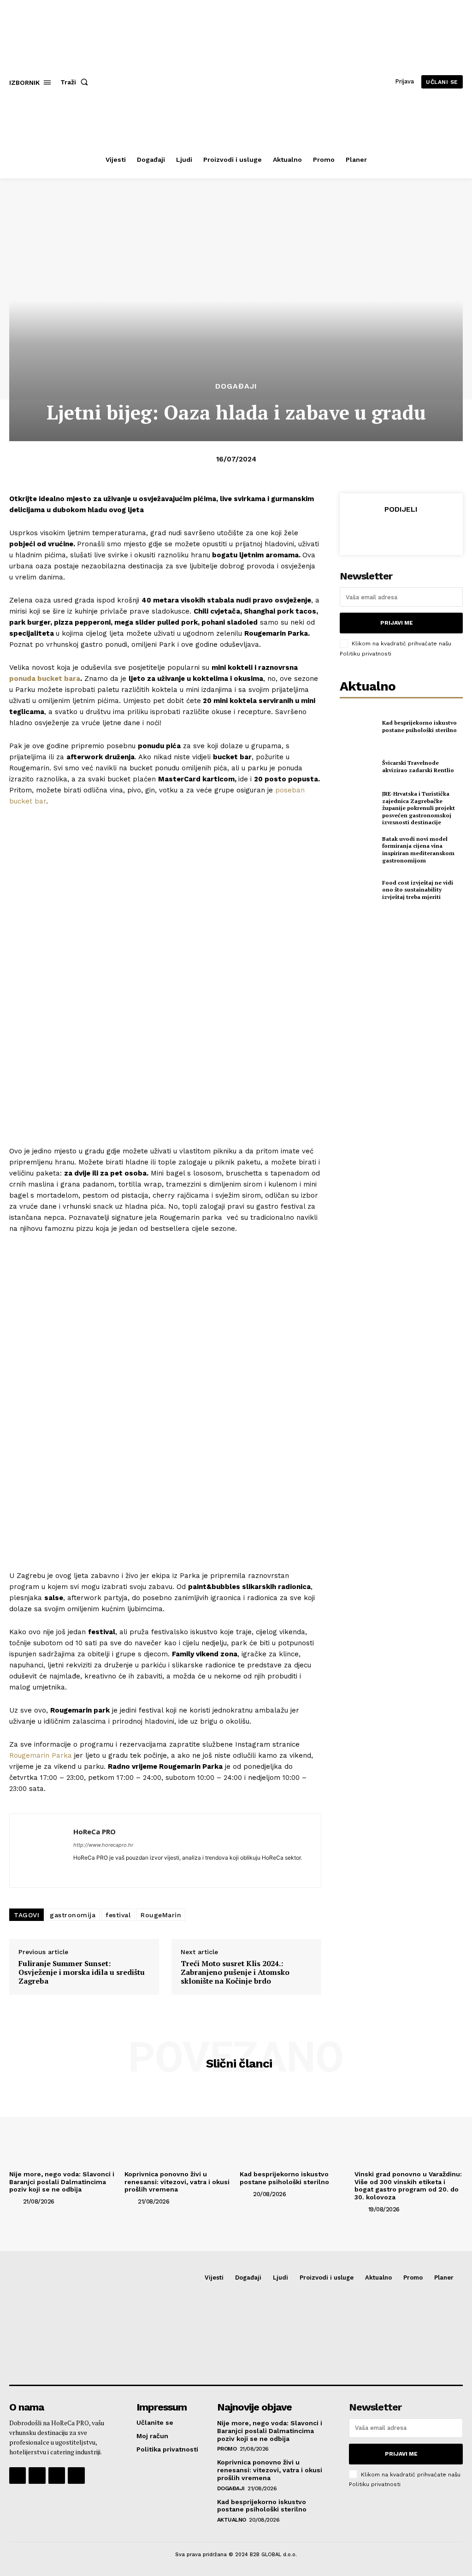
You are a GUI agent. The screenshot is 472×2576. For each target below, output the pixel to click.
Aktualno (232, 2520)
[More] (443, 531)
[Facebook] (358, 531)
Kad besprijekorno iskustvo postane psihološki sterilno (419, 726)
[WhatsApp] (422, 531)
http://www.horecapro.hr (103, 1845)
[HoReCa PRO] (41, 1851)
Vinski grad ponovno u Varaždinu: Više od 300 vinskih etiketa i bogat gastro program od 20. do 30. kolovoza (408, 2186)
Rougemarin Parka (41, 1755)
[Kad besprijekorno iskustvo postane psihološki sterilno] (358, 727)
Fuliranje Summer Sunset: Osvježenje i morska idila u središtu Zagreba (82, 1973)
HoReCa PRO (94, 1832)
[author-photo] (15, 2201)
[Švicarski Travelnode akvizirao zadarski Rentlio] (358, 767)
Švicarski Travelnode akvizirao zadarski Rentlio (418, 766)
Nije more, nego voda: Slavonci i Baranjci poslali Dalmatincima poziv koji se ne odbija (62, 2182)
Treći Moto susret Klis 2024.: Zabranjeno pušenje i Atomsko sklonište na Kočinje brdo (235, 1973)
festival (118, 1915)
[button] (76, 82)
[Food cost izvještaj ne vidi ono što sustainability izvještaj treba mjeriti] (358, 890)
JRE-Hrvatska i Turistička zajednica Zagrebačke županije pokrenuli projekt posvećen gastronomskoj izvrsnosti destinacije (419, 808)
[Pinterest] (401, 531)
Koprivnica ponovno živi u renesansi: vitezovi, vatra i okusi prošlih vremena (177, 2182)
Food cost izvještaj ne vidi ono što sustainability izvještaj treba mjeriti (418, 890)
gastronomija (73, 1915)
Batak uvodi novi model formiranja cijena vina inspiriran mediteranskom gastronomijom (418, 850)
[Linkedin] (77, 1871)
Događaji (236, 386)
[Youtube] (76, 2476)
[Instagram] (37, 2476)
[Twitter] (379, 531)
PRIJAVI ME (397, 623)
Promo (227, 2449)
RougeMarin (161, 1915)
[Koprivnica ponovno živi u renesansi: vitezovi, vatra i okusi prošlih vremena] (179, 2126)
